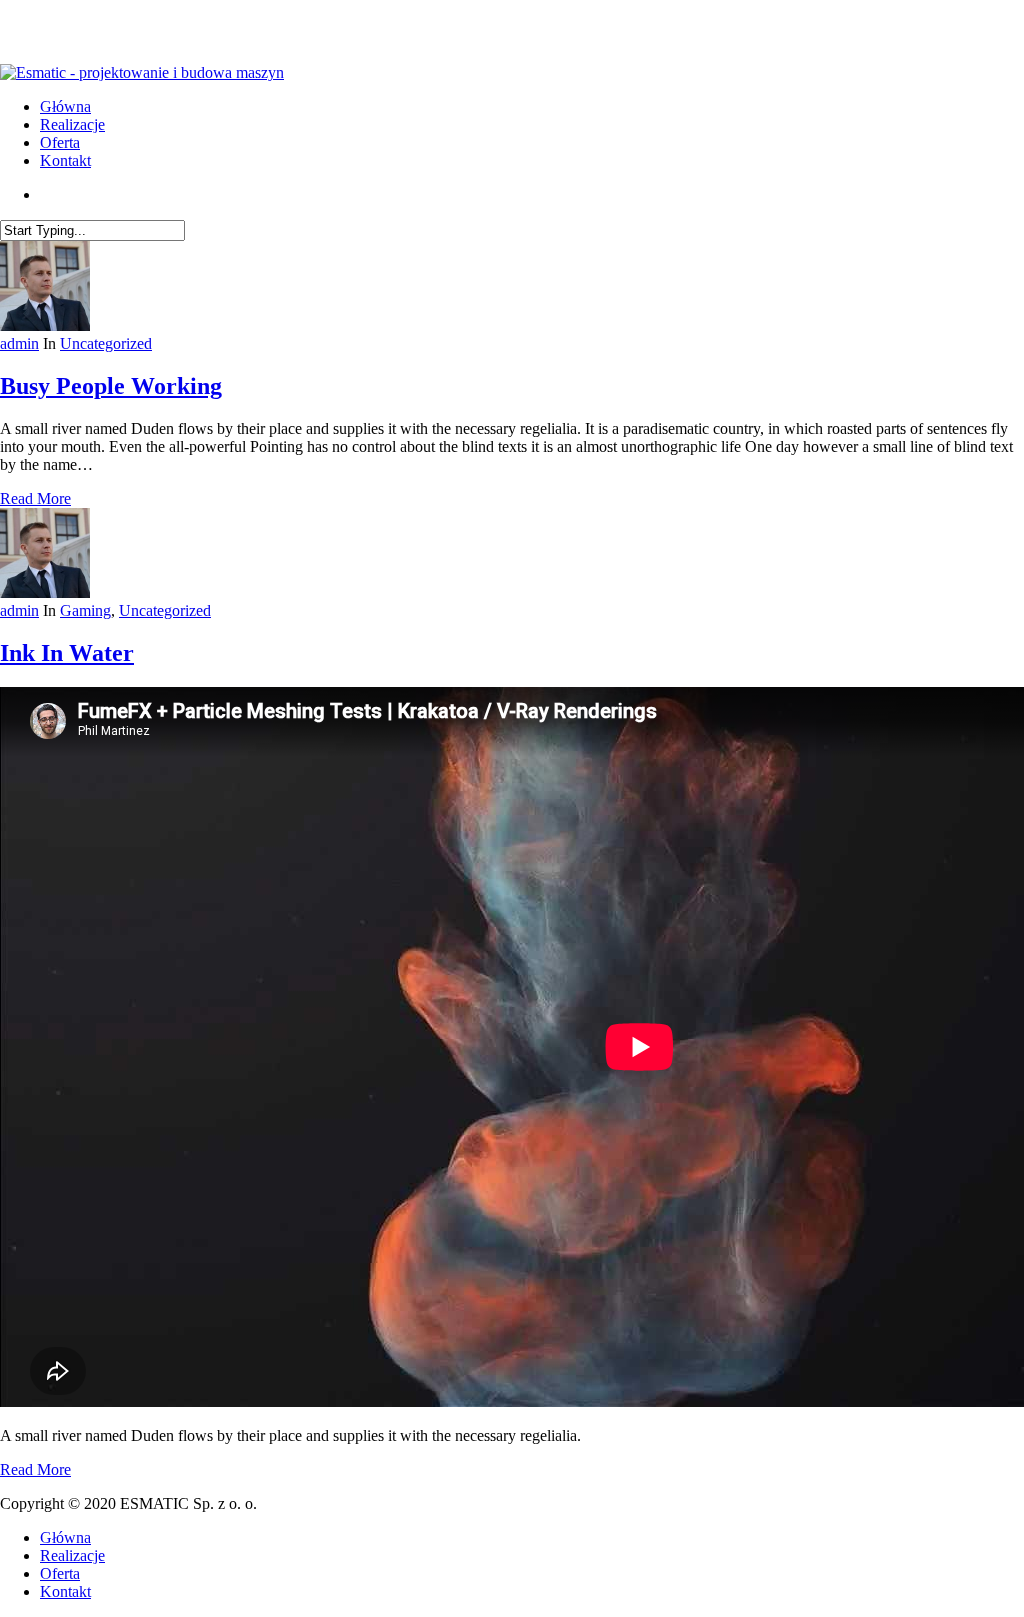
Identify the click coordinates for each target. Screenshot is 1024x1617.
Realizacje (72, 1555)
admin (19, 343)
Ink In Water (67, 653)
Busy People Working (111, 386)
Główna (65, 1537)
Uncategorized (106, 343)
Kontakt (65, 1591)
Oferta (60, 1573)
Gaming (85, 610)
